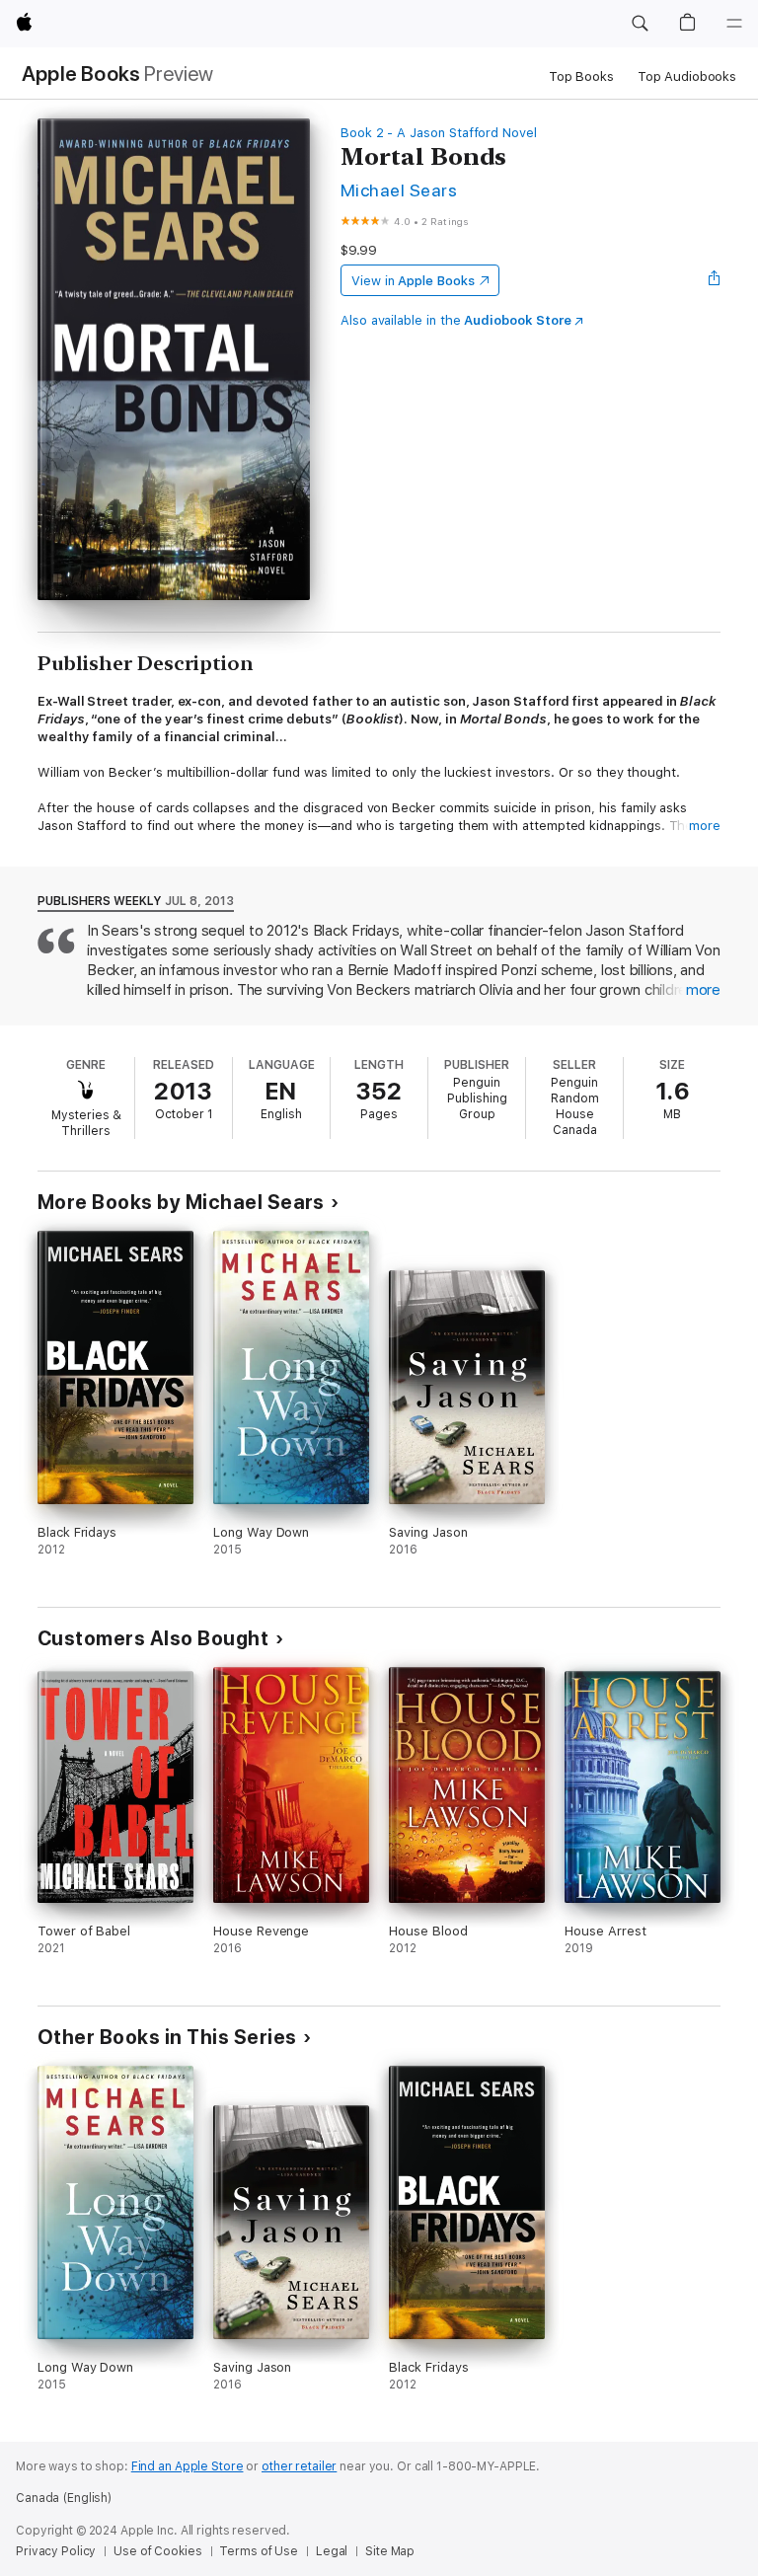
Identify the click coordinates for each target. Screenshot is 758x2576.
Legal (332, 2551)
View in (413, 281)
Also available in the (456, 320)
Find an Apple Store (188, 2466)
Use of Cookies (157, 2551)
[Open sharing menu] (715, 280)
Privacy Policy (56, 2551)
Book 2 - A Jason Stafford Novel (439, 133)
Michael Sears (399, 190)
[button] (640, 24)
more (705, 826)
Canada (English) (64, 2498)
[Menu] (734, 24)
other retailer (299, 2466)
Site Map (390, 2551)
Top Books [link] (581, 76)
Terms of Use (259, 2551)
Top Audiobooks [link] (687, 76)
